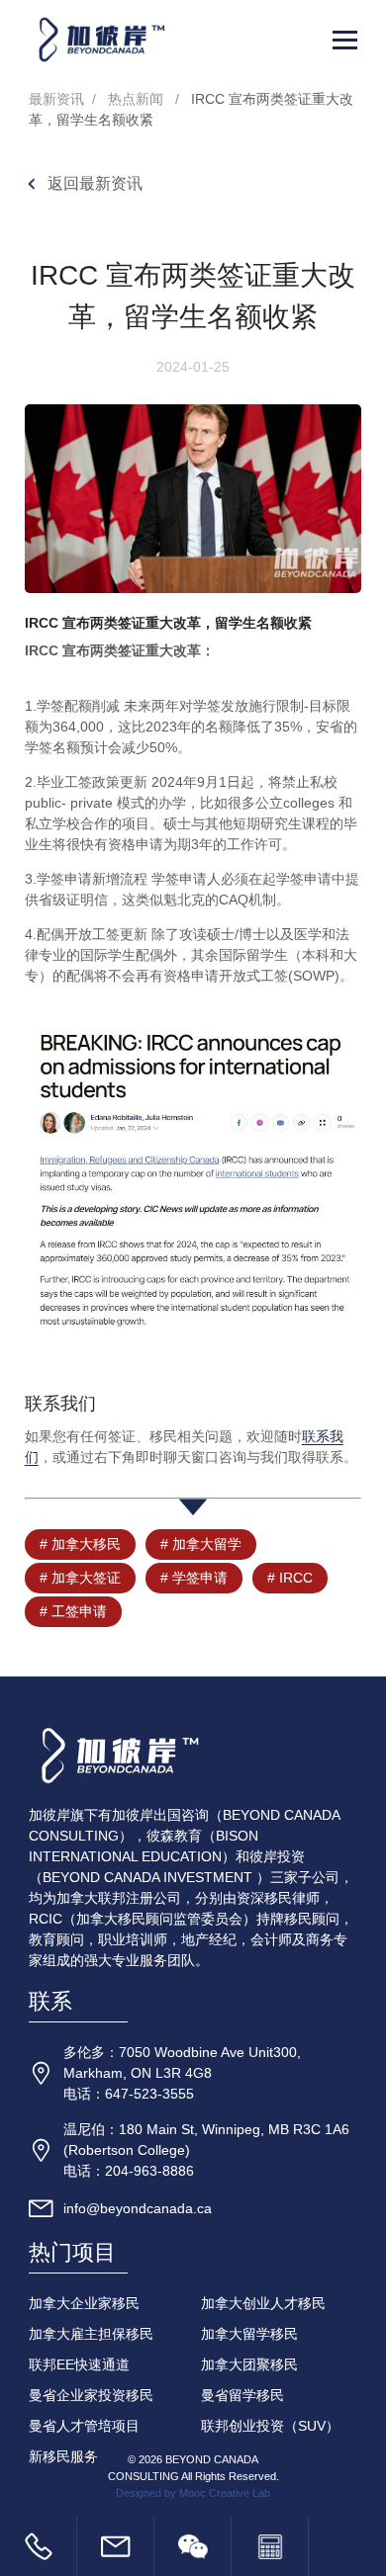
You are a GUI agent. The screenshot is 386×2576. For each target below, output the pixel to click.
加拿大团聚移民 (249, 2364)
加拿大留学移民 (249, 2334)
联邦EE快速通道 (79, 2364)
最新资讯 (56, 99)
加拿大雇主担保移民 (91, 2334)
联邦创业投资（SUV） (270, 2426)
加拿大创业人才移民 (263, 2303)
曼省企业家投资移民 (91, 2395)
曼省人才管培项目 (84, 2426)
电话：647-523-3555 (129, 2094)
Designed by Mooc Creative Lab (193, 2493)
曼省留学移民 (242, 2395)
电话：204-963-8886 (129, 2171)
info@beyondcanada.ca (138, 2208)
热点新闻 (136, 99)
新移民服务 (63, 2456)
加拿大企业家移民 (84, 2303)
